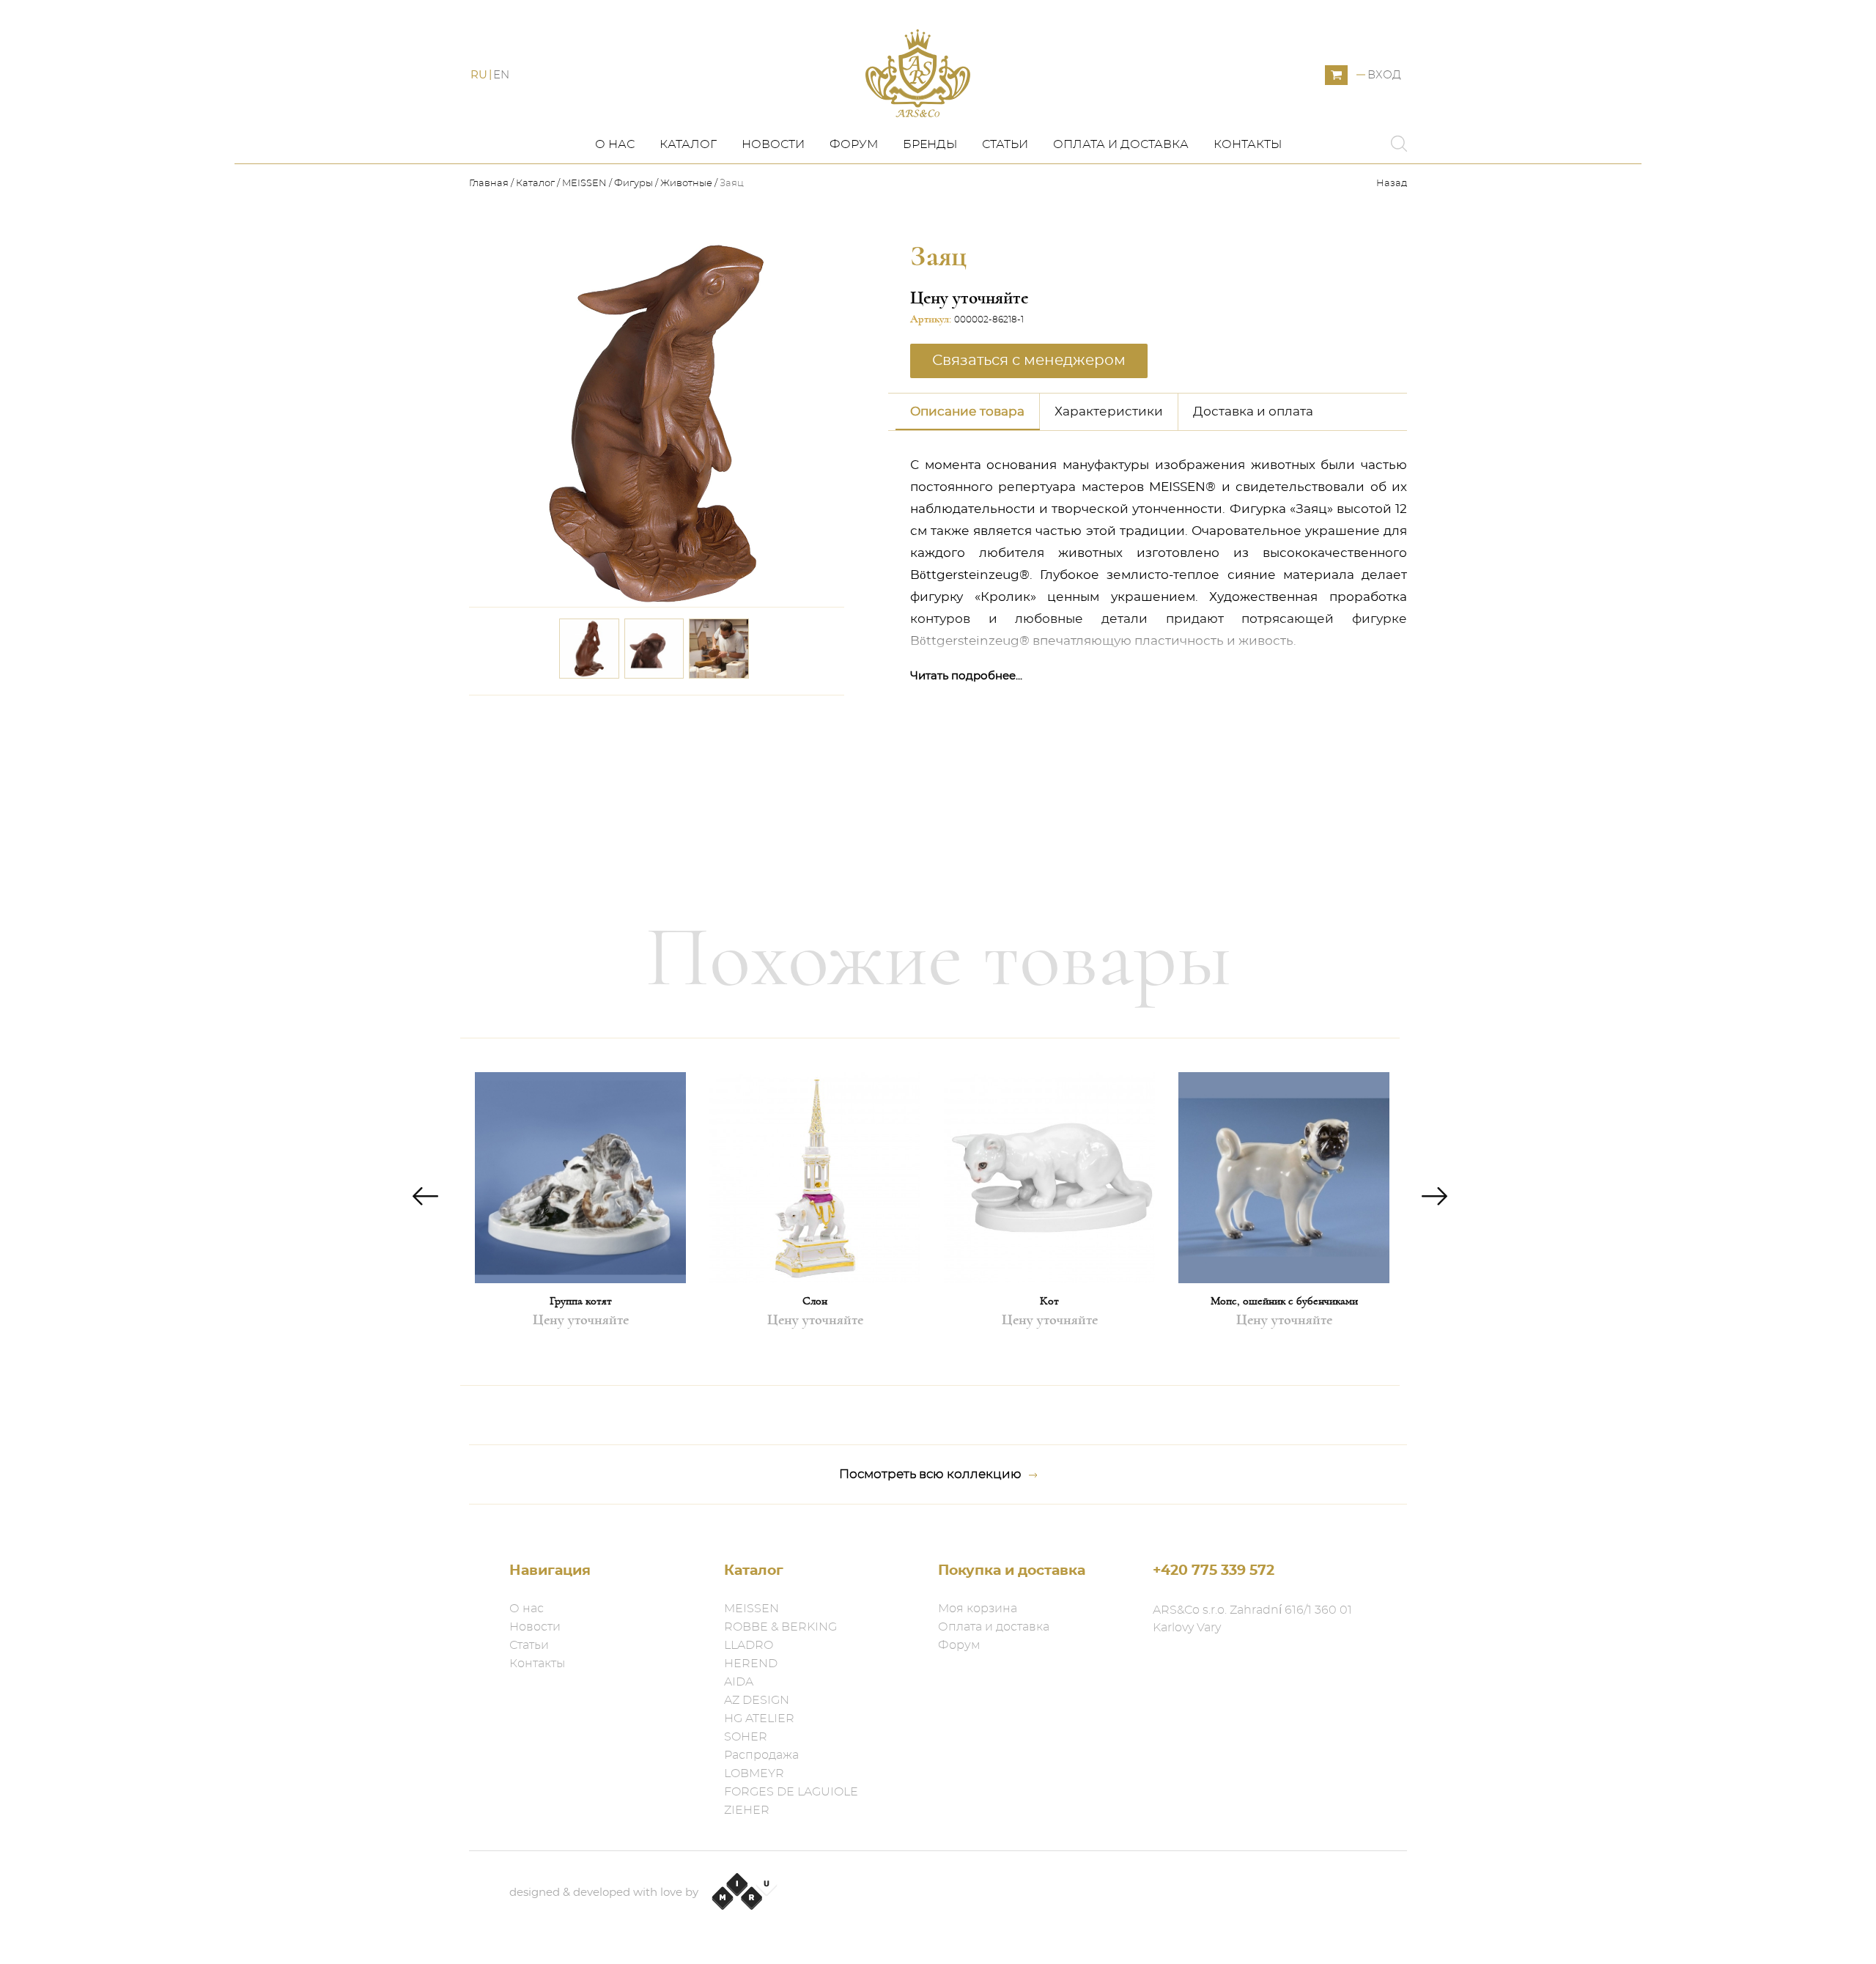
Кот (1049, 1301)
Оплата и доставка (1121, 144)
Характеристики (1109, 411)
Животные (686, 184)
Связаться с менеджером (746, 716)
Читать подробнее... (966, 676)
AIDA (739, 1682)
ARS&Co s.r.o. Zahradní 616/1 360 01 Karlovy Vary (1252, 1619)
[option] (580, 1212)
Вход (1384, 75)
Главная (490, 184)
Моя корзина (978, 1609)
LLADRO (749, 1645)
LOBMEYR (754, 1773)
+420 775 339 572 (1214, 1571)
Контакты (1248, 144)
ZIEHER (747, 1810)
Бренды (930, 144)
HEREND (751, 1664)
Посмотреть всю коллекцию (930, 1474)
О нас (615, 144)
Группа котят (581, 1301)
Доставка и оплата (1253, 411)
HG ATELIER (759, 1718)
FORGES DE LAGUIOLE (791, 1792)
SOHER (746, 1737)
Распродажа (761, 1755)
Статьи (1005, 144)
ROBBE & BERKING (780, 1627)
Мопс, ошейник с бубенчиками (1284, 1301)
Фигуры (634, 184)
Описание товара (967, 411)
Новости (773, 144)
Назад (1392, 184)
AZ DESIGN (757, 1700)
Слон (815, 1301)
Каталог (688, 144)
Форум (854, 144)
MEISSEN (584, 184)
